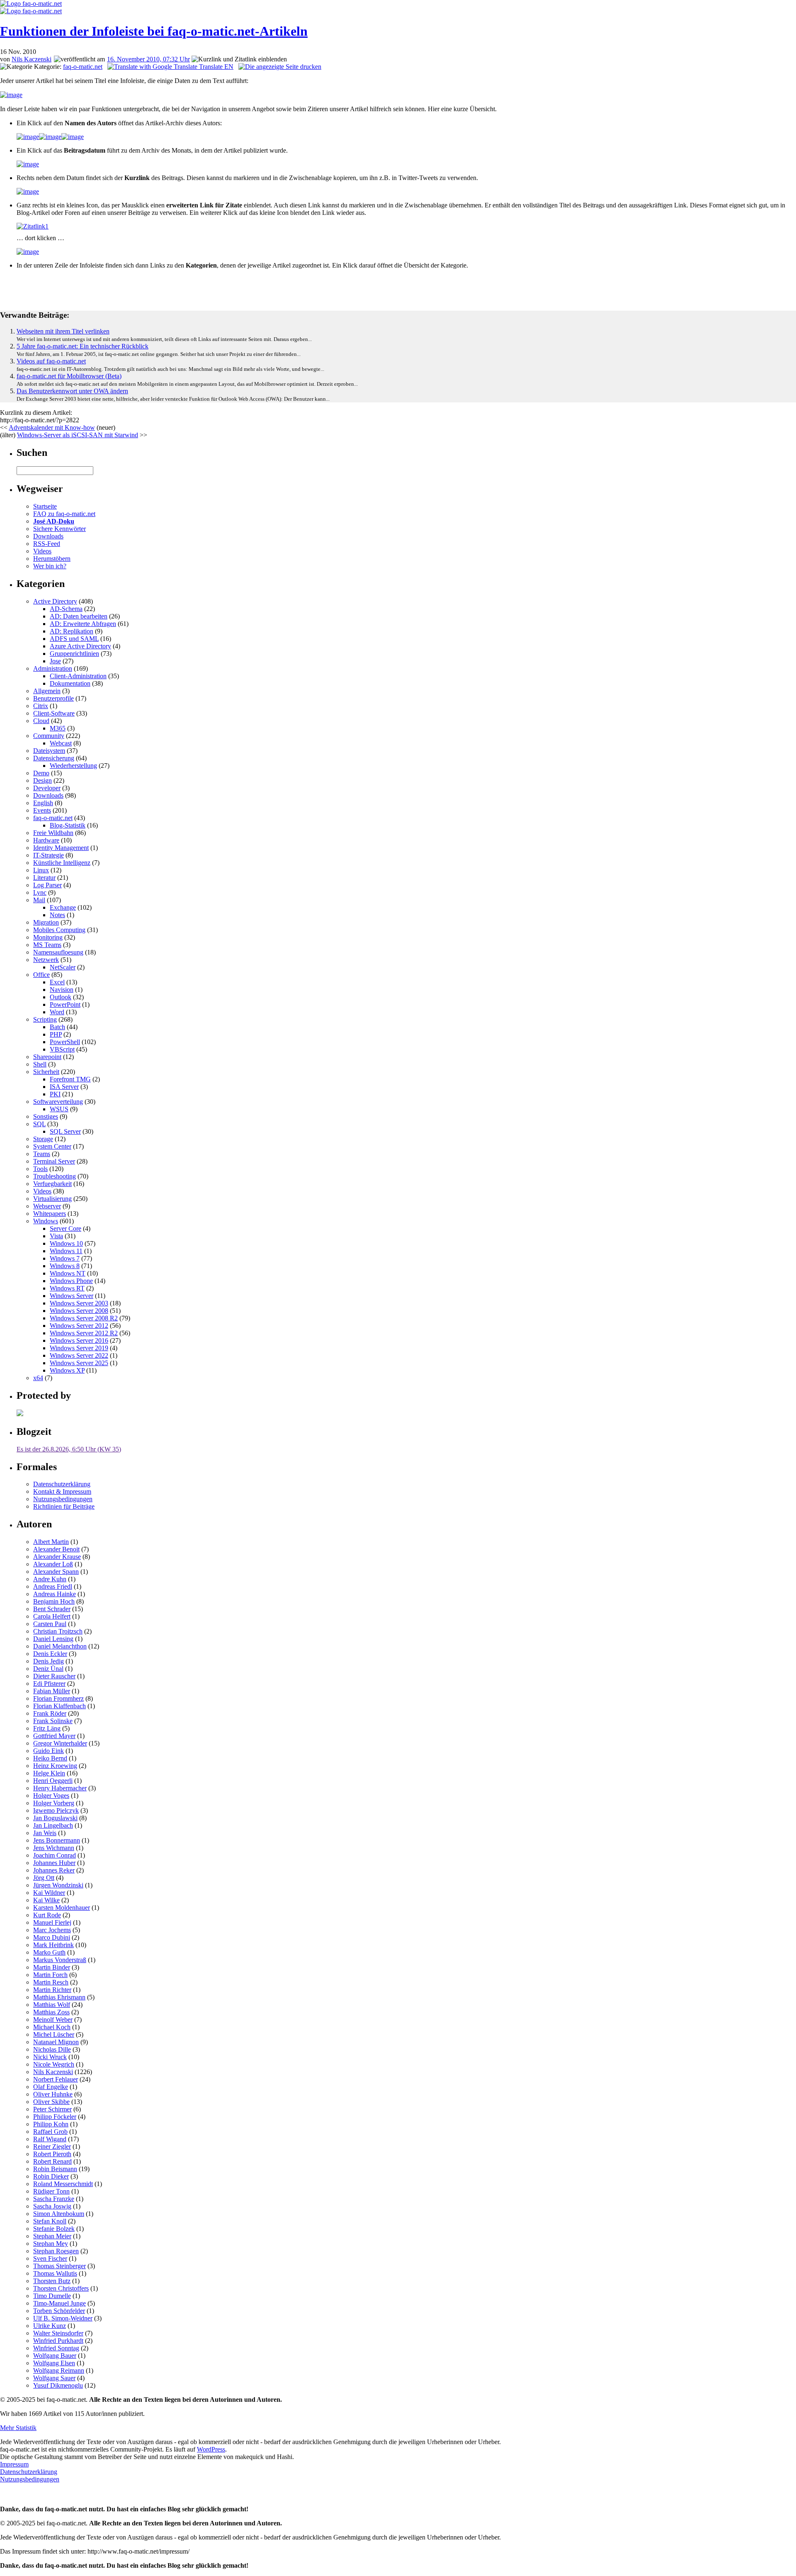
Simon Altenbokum (59, 2214)
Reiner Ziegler (52, 2146)
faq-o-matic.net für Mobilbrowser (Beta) (69, 376)
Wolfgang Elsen (54, 2363)
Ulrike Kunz (50, 2326)
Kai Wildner (49, 1893)
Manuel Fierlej (52, 1922)
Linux (41, 870)
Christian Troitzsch (58, 1631)
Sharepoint (47, 1057)
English (43, 803)
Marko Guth (49, 1952)
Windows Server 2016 (79, 1340)
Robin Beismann (55, 2169)
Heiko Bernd (50, 1758)
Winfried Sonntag (56, 2348)
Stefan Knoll (50, 2221)
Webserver (47, 1206)
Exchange (63, 907)
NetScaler (63, 967)
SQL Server (65, 1131)
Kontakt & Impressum (62, 1491)
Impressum (14, 2464)
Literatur (44, 878)
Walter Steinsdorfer (58, 2333)
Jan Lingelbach (53, 1825)
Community (49, 736)
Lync (40, 892)
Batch (57, 1027)
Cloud (41, 721)
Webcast (61, 743)
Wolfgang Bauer (55, 2356)
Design (42, 780)
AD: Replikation (72, 631)
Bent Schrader (52, 1609)
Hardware (46, 840)
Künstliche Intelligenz (62, 863)
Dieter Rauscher (54, 1676)
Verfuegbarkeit (52, 1184)
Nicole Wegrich (54, 2064)
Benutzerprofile (53, 698)
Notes (57, 915)
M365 (58, 728)
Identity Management (61, 848)
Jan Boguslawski (55, 1818)
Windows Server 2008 (79, 1311)
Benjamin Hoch (54, 1601)
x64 (38, 1378)
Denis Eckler (50, 1654)
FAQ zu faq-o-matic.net (64, 514)
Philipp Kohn (51, 2124)
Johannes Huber (54, 1863)
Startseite (45, 506)
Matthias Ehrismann (59, 1997)
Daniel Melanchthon (60, 1646)
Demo (41, 773)
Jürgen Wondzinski (58, 1885)
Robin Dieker (51, 2176)
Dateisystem (49, 751)
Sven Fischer (50, 2258)
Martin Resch (51, 1982)
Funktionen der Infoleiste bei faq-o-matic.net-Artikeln (154, 31)
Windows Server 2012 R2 (84, 1333)
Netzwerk (46, 960)
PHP (56, 1034)
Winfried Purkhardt (58, 2341)
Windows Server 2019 (79, 1348)
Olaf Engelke (51, 2087)
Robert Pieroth (52, 2154)
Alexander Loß (53, 1564)
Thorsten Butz (52, 2281)
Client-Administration (78, 676)
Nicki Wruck (50, 2057)
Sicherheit (46, 1072)
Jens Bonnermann (57, 1840)
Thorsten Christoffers (61, 2288)
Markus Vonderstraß (60, 1960)
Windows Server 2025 (79, 1363)
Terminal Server (54, 1161)
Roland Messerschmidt (63, 2184)
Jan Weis (45, 1833)
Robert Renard (52, 2161)
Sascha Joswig (52, 2206)
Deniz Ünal (48, 1669)
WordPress (211, 2449)
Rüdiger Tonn (51, 2191)
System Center (52, 1146)
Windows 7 (65, 1258)
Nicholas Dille (52, 2049)
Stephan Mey (51, 2244)
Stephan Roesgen (56, 2251)
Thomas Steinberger (59, 2266)
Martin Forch (50, 1975)
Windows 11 (66, 1251)
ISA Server (64, 1087)
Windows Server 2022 (79, 1355)
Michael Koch (52, 2027)
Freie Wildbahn (53, 833)
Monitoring (48, 937)
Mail (39, 900)
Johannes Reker (54, 1870)
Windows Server (72, 1296)
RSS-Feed (47, 544)
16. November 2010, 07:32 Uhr (148, 59)
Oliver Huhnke (53, 2094)
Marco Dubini (52, 1937)
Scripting (45, 1019)
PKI (55, 1094)
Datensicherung (54, 758)
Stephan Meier (52, 2236)
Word (57, 1012)
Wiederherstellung (73, 766)
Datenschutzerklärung (62, 1484)
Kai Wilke (46, 1900)
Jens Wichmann (54, 1848)
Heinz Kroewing (55, 1766)
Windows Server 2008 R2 (84, 1318)
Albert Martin (51, 1542)
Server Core (66, 1228)
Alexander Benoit (56, 1549)
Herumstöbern (52, 559)
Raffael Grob (50, 2132)
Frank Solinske (53, 1721)
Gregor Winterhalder (60, 1743)
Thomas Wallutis (55, 2273)
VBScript (62, 1049)
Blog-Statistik (68, 825)
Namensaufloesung (58, 952)
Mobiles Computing (59, 930)
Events (42, 810)
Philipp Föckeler (55, 2117)
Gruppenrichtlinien (74, 654)
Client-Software (54, 713)
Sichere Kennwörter (59, 529)
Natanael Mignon (56, 2042)
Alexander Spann (56, 1572)
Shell (40, 1064)
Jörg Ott (44, 1878)
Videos (42, 551)
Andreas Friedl (53, 1586)
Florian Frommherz (58, 1698)
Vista (56, 1236)
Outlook (61, 997)
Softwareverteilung (58, 1102)
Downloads (48, 536)
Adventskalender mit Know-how (52, 427)
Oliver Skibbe (51, 2102)
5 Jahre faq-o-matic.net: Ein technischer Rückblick (83, 346)
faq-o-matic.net (83, 67)
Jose (55, 661)
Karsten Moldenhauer (62, 1908)
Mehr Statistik (18, 2428)
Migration (46, 922)
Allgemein (47, 691)
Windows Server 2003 (79, 1303)
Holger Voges (51, 1796)
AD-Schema (66, 609)
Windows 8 (65, 1266)
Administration (53, 668)
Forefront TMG (70, 1079)
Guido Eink (49, 1751)
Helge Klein (49, 1773)
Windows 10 (66, 1243)
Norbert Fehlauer (56, 2079)
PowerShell (65, 1042)
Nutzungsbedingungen (63, 1499)
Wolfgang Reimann (59, 2370)
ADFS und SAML (74, 639)
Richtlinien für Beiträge (64, 1506)
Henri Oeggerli (53, 1781)
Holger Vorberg (54, 1803)
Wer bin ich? (50, 566)
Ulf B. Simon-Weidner (63, 2318)
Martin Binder (52, 1967)
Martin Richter (52, 1990)
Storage (43, 1139)
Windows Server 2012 (79, 1326)
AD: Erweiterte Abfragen (83, 624)
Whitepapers (50, 1214)
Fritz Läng (47, 1728)
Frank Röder (50, 1713)
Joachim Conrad (55, 1855)
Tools (40, 1169)
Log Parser (47, 885)
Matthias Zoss (51, 2012)
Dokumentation (70, 683)
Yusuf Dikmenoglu (58, 2385)
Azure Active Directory (80, 646)
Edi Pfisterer (49, 1684)
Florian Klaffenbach (59, 1706)
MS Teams (47, 945)
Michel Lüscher (54, 2034)
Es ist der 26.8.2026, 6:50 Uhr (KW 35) (69, 1449)
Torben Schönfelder (59, 2311)
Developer (47, 788)
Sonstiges (46, 1116)
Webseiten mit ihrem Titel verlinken (63, 331)
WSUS (59, 1109)
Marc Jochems (52, 1930)
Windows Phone (71, 1281)
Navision (62, 990)
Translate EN (215, 67)
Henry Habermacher (60, 1788)
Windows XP (67, 1370)
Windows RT (67, 1288)
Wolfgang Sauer (54, 2378)
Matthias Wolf (52, 2005)
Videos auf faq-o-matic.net (51, 361)
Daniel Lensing (53, 1639)
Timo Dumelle (52, 2296)
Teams (42, 1154)
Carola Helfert (52, 1616)
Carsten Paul (50, 1624)
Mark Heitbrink (53, 1945)
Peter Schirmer (52, 2109)
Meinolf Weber (53, 2020)
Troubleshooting (55, 1176)
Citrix (41, 706)
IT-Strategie (49, 855)
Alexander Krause (57, 1557)
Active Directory (55, 601)
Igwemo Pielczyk (56, 1810)
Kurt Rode (47, 1915)
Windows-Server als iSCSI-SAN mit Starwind (78, 435)
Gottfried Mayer (54, 1736)
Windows (46, 1221)
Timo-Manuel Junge (59, 2303)
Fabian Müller (52, 1691)
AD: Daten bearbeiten (79, 616)
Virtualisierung (52, 1199)
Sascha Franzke (54, 2199)
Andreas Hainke (55, 1594)
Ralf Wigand (50, 2139)
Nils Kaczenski (32, 59)
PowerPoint (65, 1004)
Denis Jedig (49, 1661)
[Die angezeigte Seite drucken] (280, 67)
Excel (57, 982)
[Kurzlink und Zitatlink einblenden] (239, 59)
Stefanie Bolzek (54, 2229)
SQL (39, 1124)
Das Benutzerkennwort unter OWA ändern (72, 391)
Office (41, 975)
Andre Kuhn (50, 1579)
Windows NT (68, 1273)
